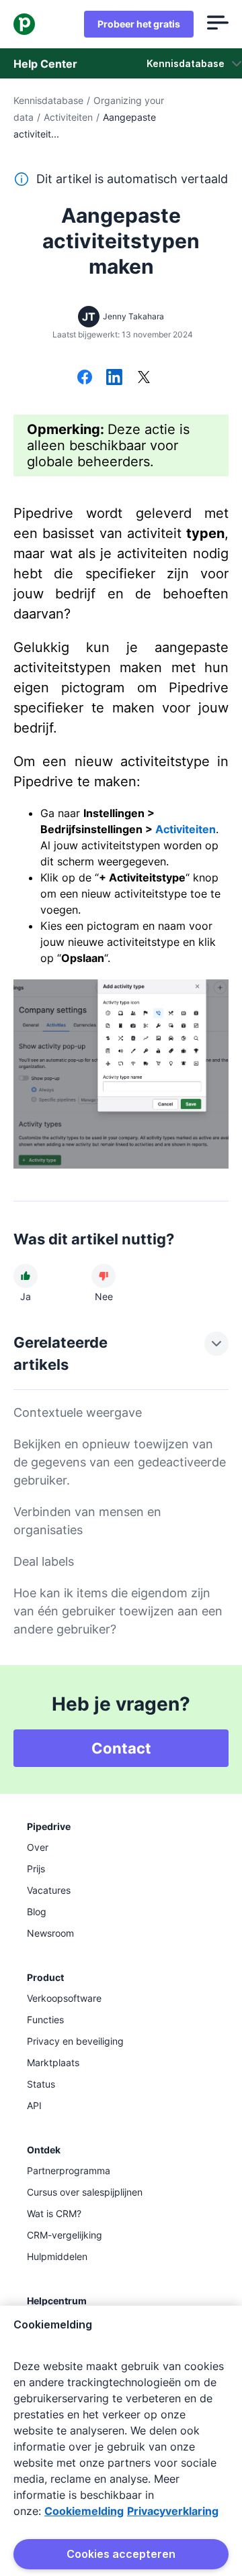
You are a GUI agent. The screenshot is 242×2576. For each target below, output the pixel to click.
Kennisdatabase (48, 100)
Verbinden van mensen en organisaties (87, 1521)
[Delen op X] (144, 378)
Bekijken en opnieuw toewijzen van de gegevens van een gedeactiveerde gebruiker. (120, 1462)
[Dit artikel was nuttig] (26, 1276)
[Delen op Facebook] (85, 378)
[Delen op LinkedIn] (114, 378)
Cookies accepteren (121, 2554)
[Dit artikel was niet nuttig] (104, 1276)
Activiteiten (68, 117)
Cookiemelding (84, 2511)
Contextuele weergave (78, 1412)
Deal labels (44, 1561)
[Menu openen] (218, 24)
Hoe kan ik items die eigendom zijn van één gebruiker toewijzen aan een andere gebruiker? (118, 1611)
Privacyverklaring (173, 2511)
